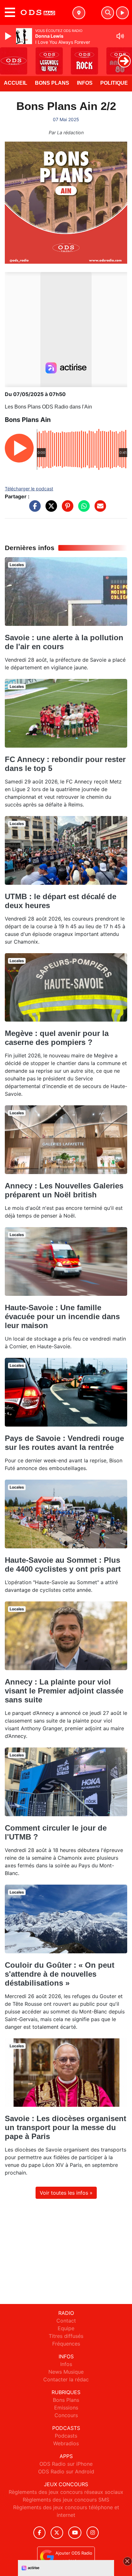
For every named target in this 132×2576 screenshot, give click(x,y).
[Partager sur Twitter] (50, 509)
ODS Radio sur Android (66, 2471)
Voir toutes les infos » (66, 2193)
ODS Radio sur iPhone (66, 2464)
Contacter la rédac (66, 2379)
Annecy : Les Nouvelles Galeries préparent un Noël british (64, 1190)
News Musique (66, 2372)
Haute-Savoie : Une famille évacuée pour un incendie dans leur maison (62, 1316)
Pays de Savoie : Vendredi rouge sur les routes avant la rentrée (64, 1443)
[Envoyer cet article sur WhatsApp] (82, 509)
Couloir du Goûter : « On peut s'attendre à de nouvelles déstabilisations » (60, 1974)
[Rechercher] (108, 13)
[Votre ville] (79, 13)
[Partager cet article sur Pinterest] (66, 509)
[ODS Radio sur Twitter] (57, 2533)
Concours (66, 2415)
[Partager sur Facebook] (33, 509)
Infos (85, 83)
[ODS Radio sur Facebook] (39, 2533)
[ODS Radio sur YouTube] (75, 2533)
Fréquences (66, 2344)
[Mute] (120, 36)
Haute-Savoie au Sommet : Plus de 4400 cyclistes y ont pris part (63, 1564)
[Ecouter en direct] (122, 13)
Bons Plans (52, 83)
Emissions (66, 2408)
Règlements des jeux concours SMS (66, 2500)
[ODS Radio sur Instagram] (93, 2533)
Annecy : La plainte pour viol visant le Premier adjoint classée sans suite (64, 1691)
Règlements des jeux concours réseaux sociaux (66, 2492)
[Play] (9, 36)
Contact (66, 2321)
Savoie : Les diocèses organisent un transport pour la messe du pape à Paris (66, 2127)
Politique (114, 83)
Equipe (66, 2328)
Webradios (66, 2443)
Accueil (16, 83)
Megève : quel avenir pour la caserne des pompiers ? (57, 1038)
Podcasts (66, 2436)
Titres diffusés (66, 2336)
